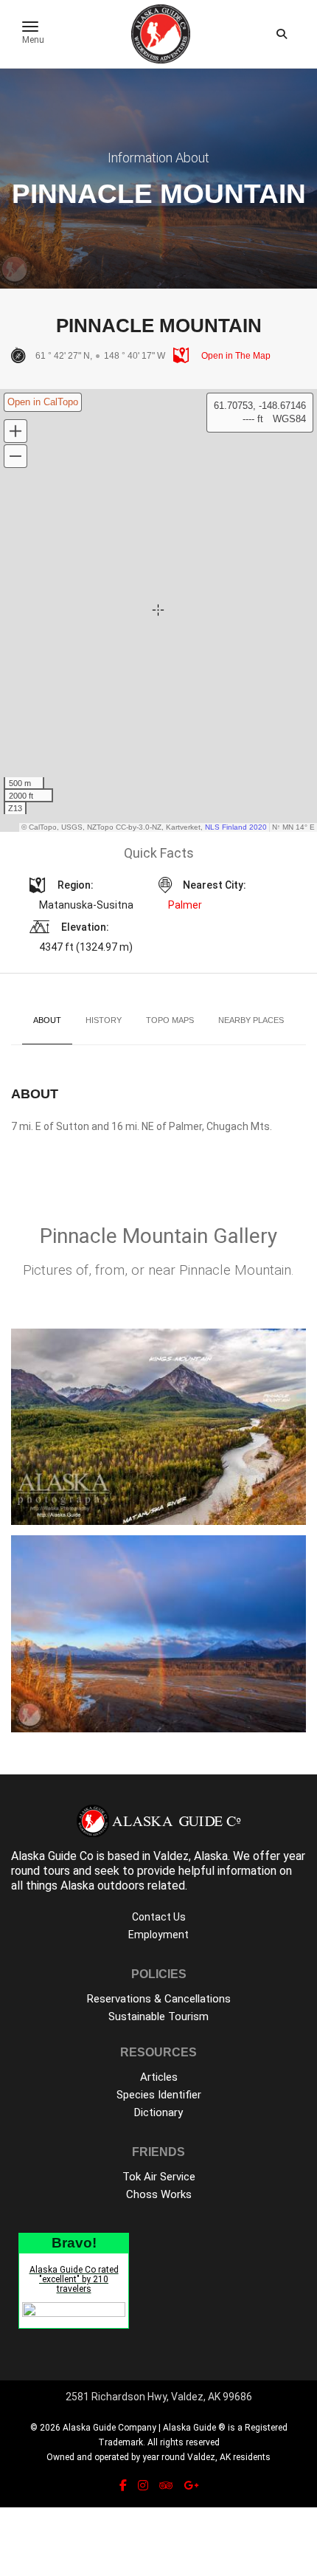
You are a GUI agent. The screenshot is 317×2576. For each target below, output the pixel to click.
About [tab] (47, 1020)
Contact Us (159, 1917)
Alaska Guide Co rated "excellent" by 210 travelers (74, 2279)
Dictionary (158, 2112)
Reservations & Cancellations (159, 1999)
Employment (158, 1935)
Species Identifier (159, 2095)
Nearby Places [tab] (251, 1020)
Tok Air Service (159, 2177)
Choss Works (159, 2194)
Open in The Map (235, 356)
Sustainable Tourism (158, 2017)
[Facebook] (123, 2486)
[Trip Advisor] (166, 2486)
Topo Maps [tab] (170, 1020)
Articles (159, 2077)
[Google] (191, 2486)
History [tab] (104, 1020)
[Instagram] (143, 2486)
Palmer (185, 905)
